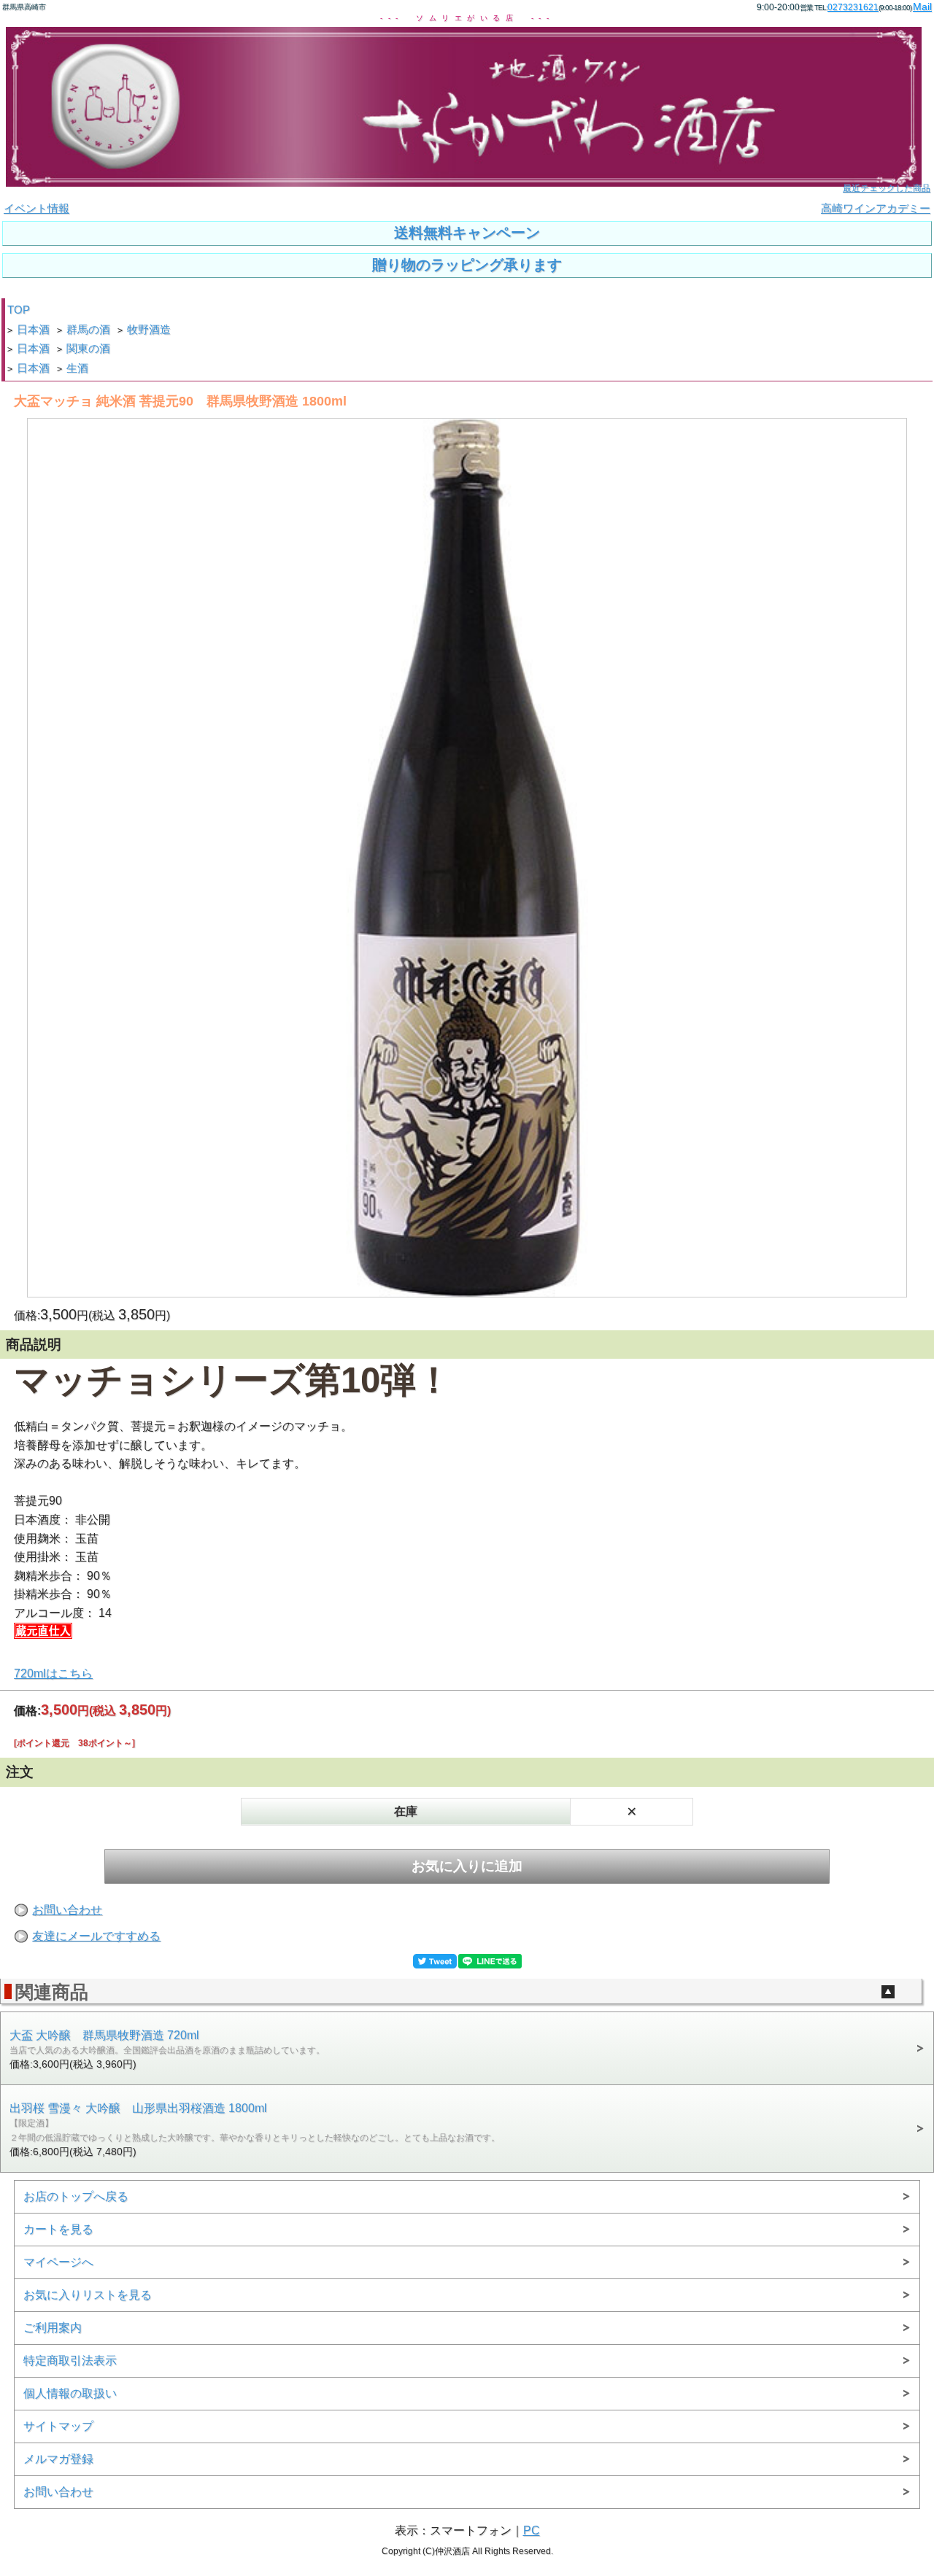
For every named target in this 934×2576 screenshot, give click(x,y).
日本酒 (33, 330)
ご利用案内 (53, 2328)
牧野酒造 (149, 330)
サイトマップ (58, 2426)
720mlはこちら (53, 1673)
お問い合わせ (67, 1910)
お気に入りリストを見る (88, 2295)
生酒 (77, 368)
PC (532, 2530)
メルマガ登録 (58, 2459)
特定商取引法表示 (70, 2360)
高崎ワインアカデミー (876, 209)
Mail (922, 7)
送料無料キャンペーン (467, 233)
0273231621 (853, 7)
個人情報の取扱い (70, 2393)
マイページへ (58, 2262)
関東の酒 (88, 349)
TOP (19, 310)
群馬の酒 (88, 330)
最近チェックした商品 (887, 188)
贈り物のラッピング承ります (467, 265)
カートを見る (58, 2229)
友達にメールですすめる (96, 1936)
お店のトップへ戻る (76, 2196)
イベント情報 (36, 209)
